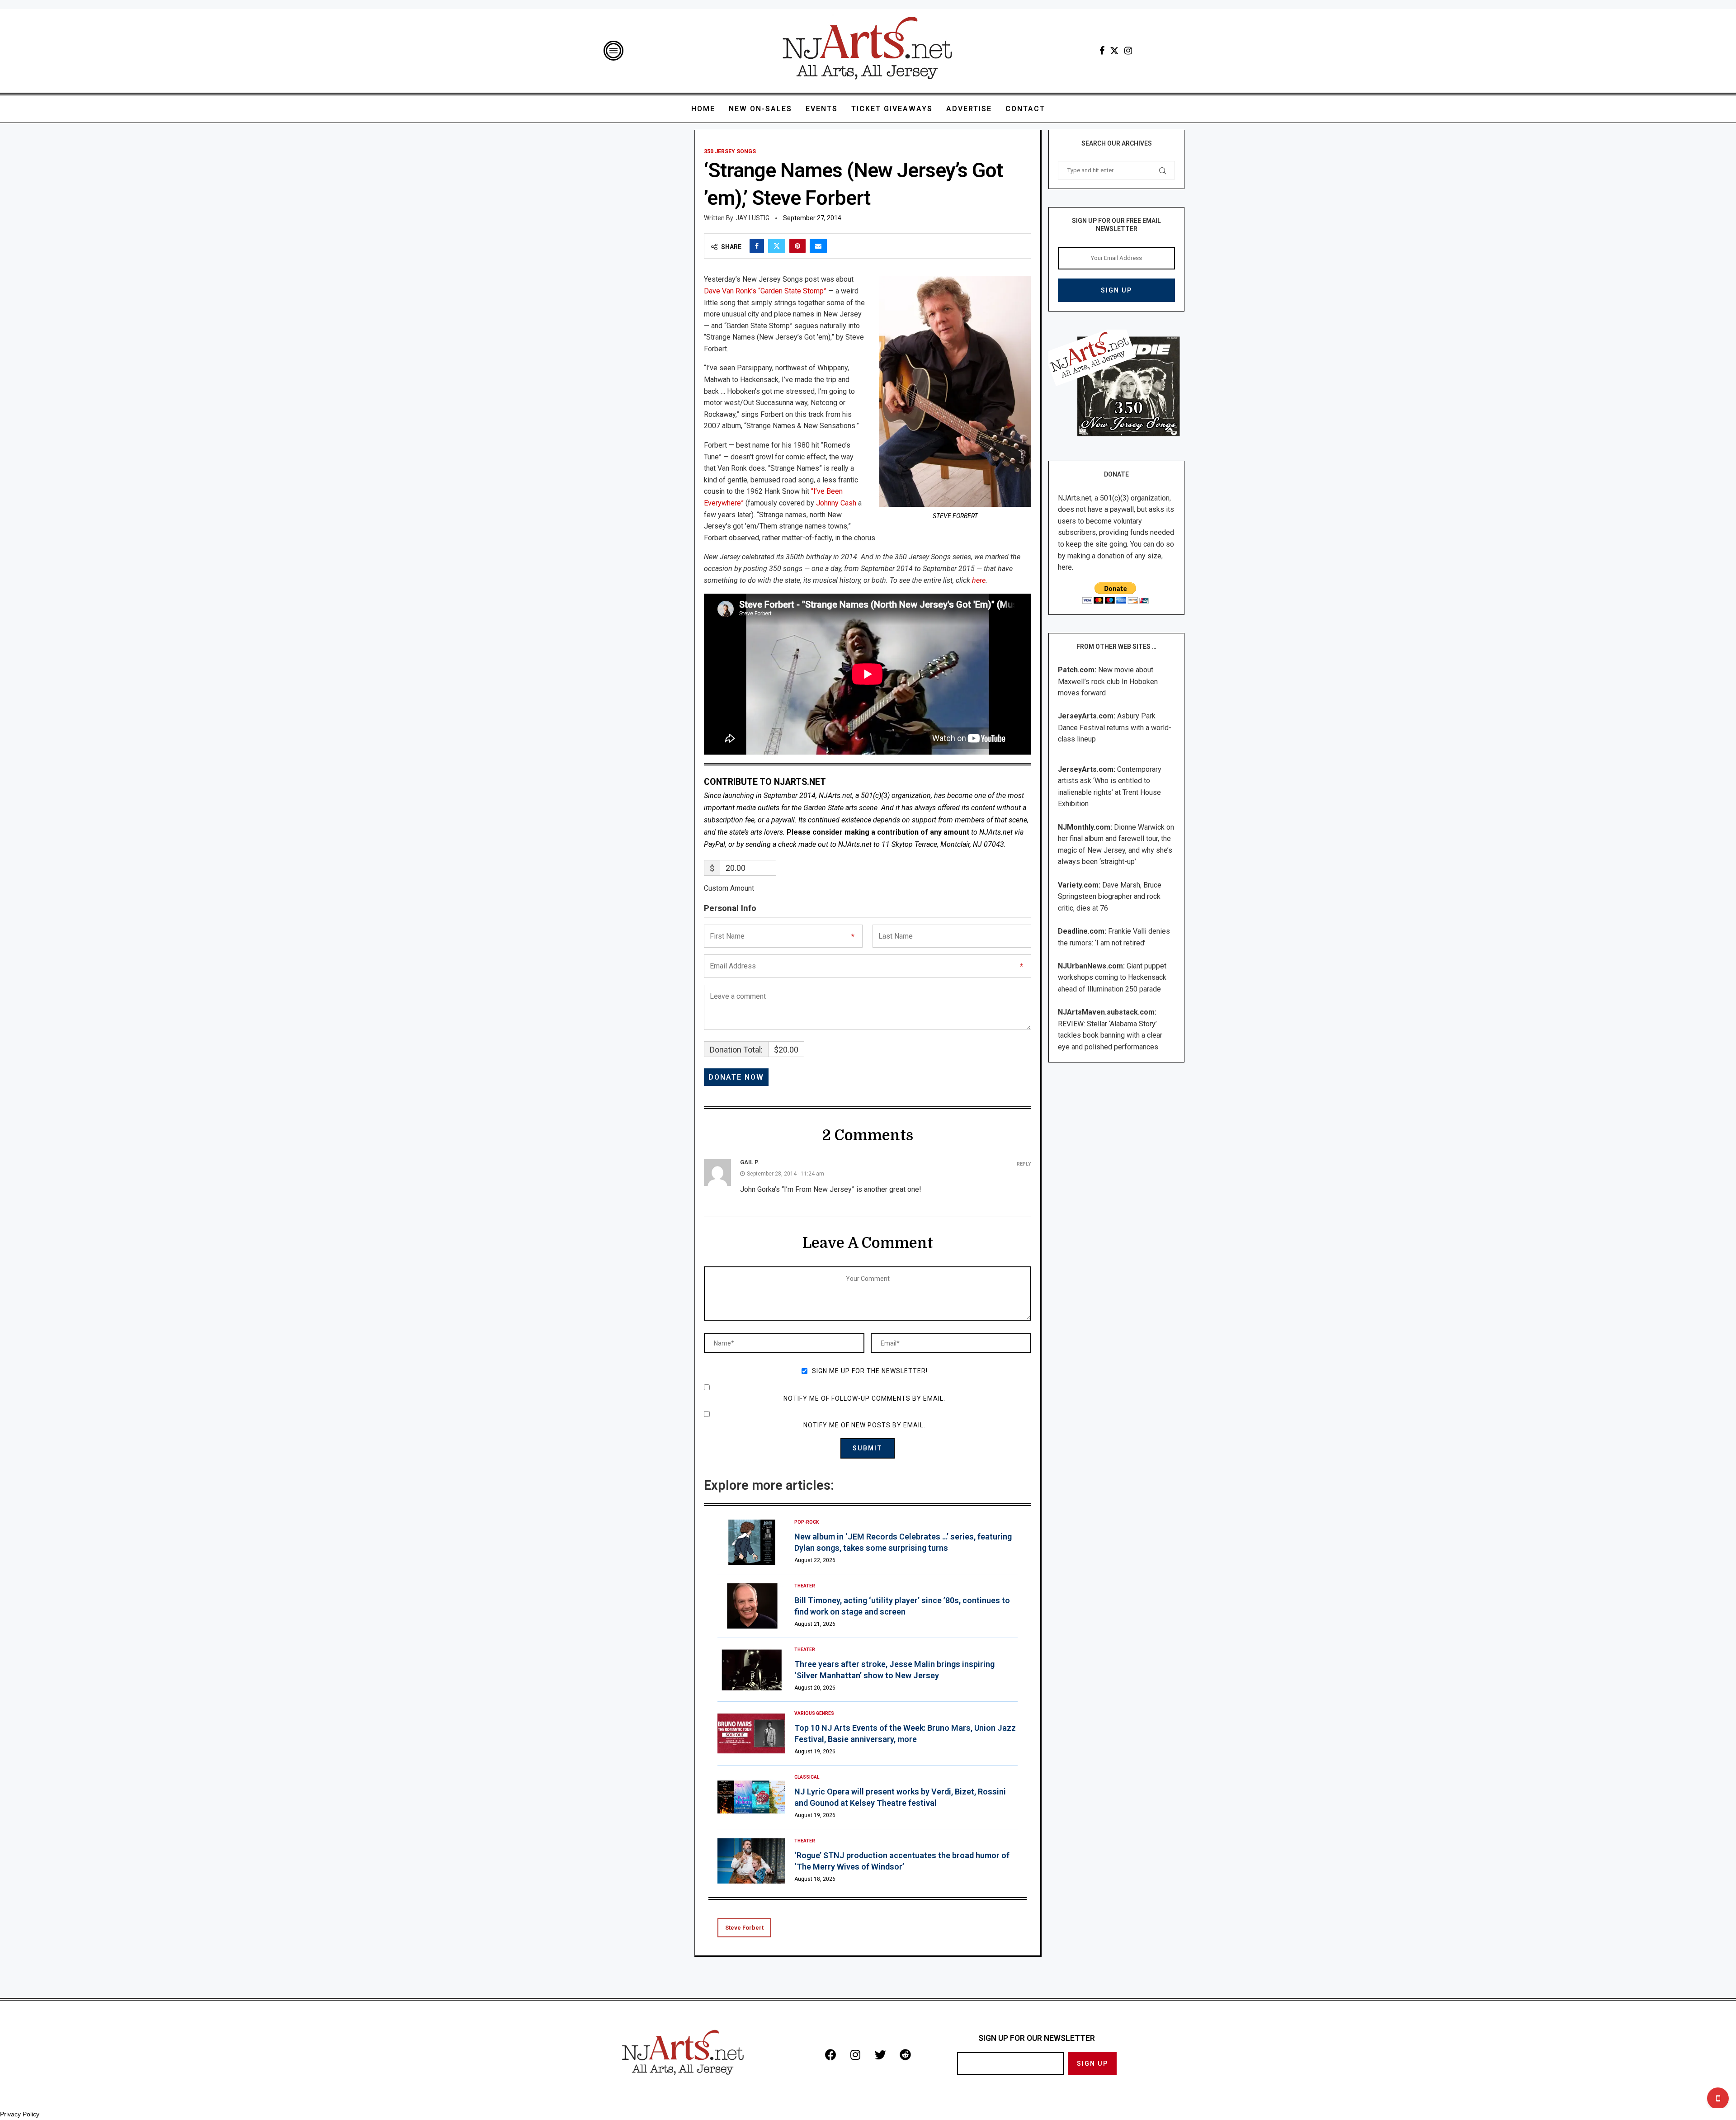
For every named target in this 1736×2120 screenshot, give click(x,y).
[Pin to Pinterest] (797, 246)
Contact (1025, 109)
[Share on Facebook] (757, 246)
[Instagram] (1128, 51)
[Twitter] (1114, 51)
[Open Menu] (613, 51)
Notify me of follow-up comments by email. (864, 1398)
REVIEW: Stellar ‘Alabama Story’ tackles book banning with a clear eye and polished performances (1110, 1035)
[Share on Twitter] (777, 246)
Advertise (969, 109)
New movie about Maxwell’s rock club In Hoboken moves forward (1108, 681)
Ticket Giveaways (892, 109)
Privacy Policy (20, 2114)
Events (822, 109)
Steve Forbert (744, 1928)
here (979, 580)
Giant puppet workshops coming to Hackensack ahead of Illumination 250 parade (1112, 977)
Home (703, 109)
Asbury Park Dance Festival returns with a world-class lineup (1115, 727)
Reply (1024, 1164)
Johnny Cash (836, 503)
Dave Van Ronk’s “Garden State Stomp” (765, 291)
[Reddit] (905, 2054)
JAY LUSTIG (752, 218)
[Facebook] (1102, 51)
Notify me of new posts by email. (864, 1425)
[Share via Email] (818, 246)
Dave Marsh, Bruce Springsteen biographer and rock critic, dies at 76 (1110, 897)
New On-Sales (760, 109)
